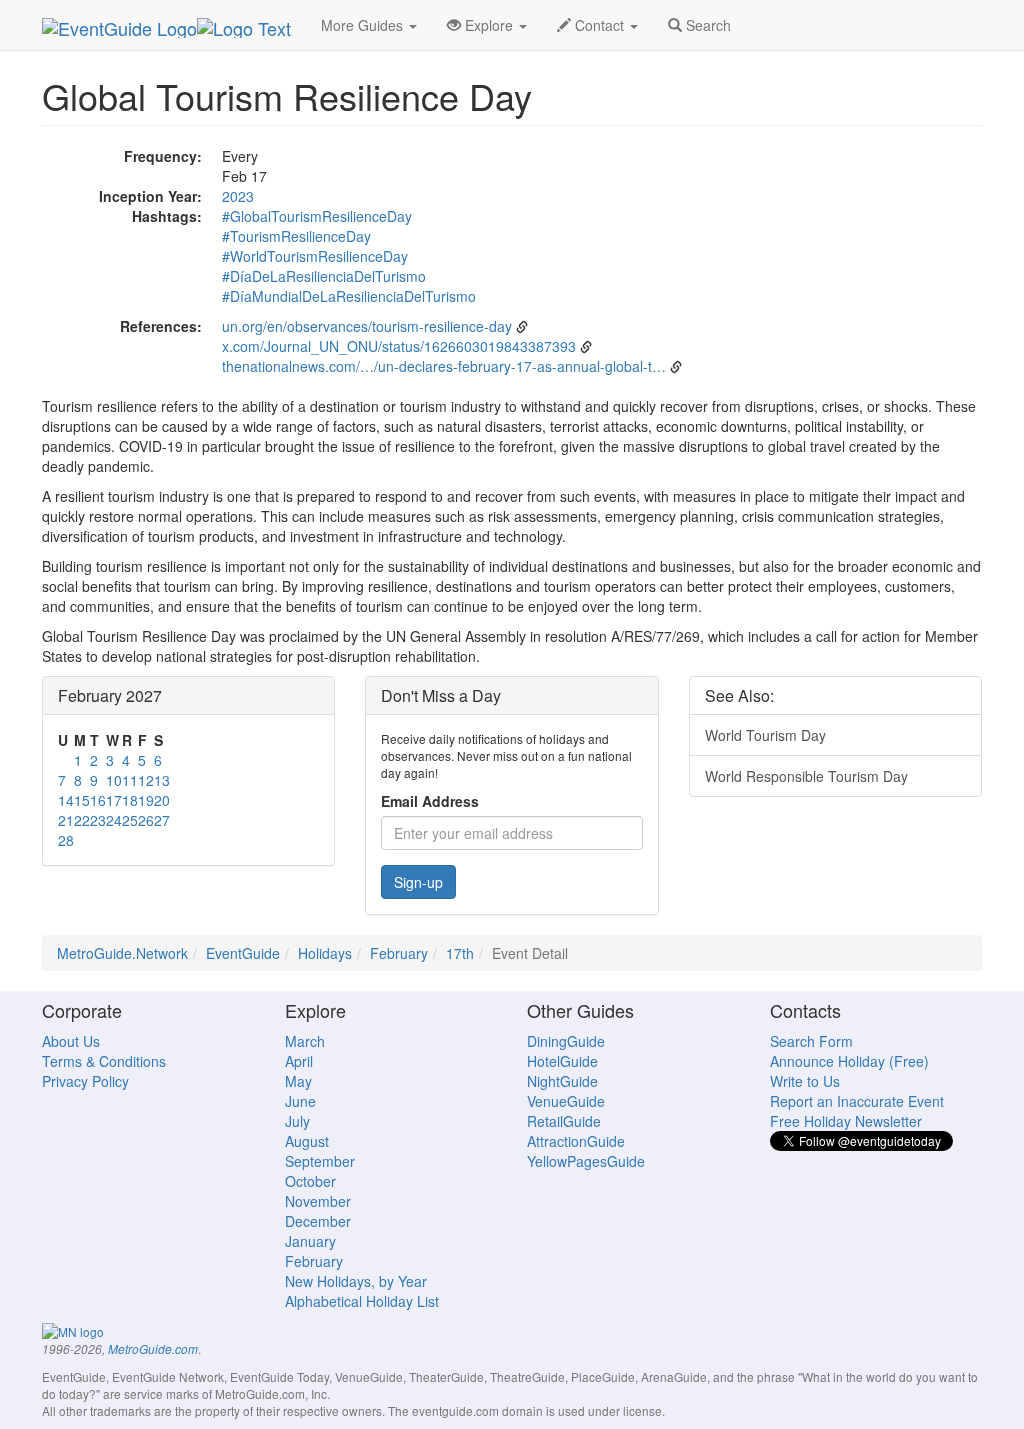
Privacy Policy (85, 1081)
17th (460, 953)
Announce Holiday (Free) (849, 1061)
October (310, 1181)
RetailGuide (564, 1121)
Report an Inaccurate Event (857, 1101)
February (399, 953)
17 (114, 800)
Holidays (325, 953)
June (300, 1101)
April (299, 1061)
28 (66, 840)
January (310, 1241)
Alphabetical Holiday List (362, 1301)
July (297, 1121)
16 (98, 800)
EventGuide (243, 953)
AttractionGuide (576, 1141)
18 (130, 800)
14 (66, 800)
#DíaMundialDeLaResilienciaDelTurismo (349, 296)
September (320, 1161)
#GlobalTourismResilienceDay (317, 216)
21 (66, 820)
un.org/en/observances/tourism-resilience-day (367, 326)
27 (162, 820)
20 (162, 800)
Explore (489, 25)
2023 (238, 196)
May (298, 1081)
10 (114, 780)
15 (82, 800)
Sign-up (418, 882)
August (307, 1141)
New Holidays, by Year (356, 1281)
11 (130, 780)
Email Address (430, 801)
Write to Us (805, 1081)
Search (706, 25)
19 (146, 800)
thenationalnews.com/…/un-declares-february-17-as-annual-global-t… (444, 366)
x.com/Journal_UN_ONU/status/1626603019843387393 (399, 346)
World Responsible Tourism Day (806, 776)
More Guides (364, 25)
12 (146, 780)
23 (98, 820)
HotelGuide (562, 1061)
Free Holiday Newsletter (846, 1121)
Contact (599, 25)
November (318, 1201)
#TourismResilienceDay (296, 236)
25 (130, 820)
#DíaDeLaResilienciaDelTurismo (324, 276)
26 (146, 820)
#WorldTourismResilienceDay (315, 256)
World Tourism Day (765, 735)
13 (162, 780)
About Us (71, 1041)
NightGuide (562, 1081)
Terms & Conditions (104, 1061)
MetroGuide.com (153, 1349)
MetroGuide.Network (122, 953)
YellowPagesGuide (586, 1161)
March (305, 1041)
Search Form (811, 1041)
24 (114, 820)
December (318, 1221)
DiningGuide (566, 1041)
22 (82, 820)
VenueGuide (566, 1101)
